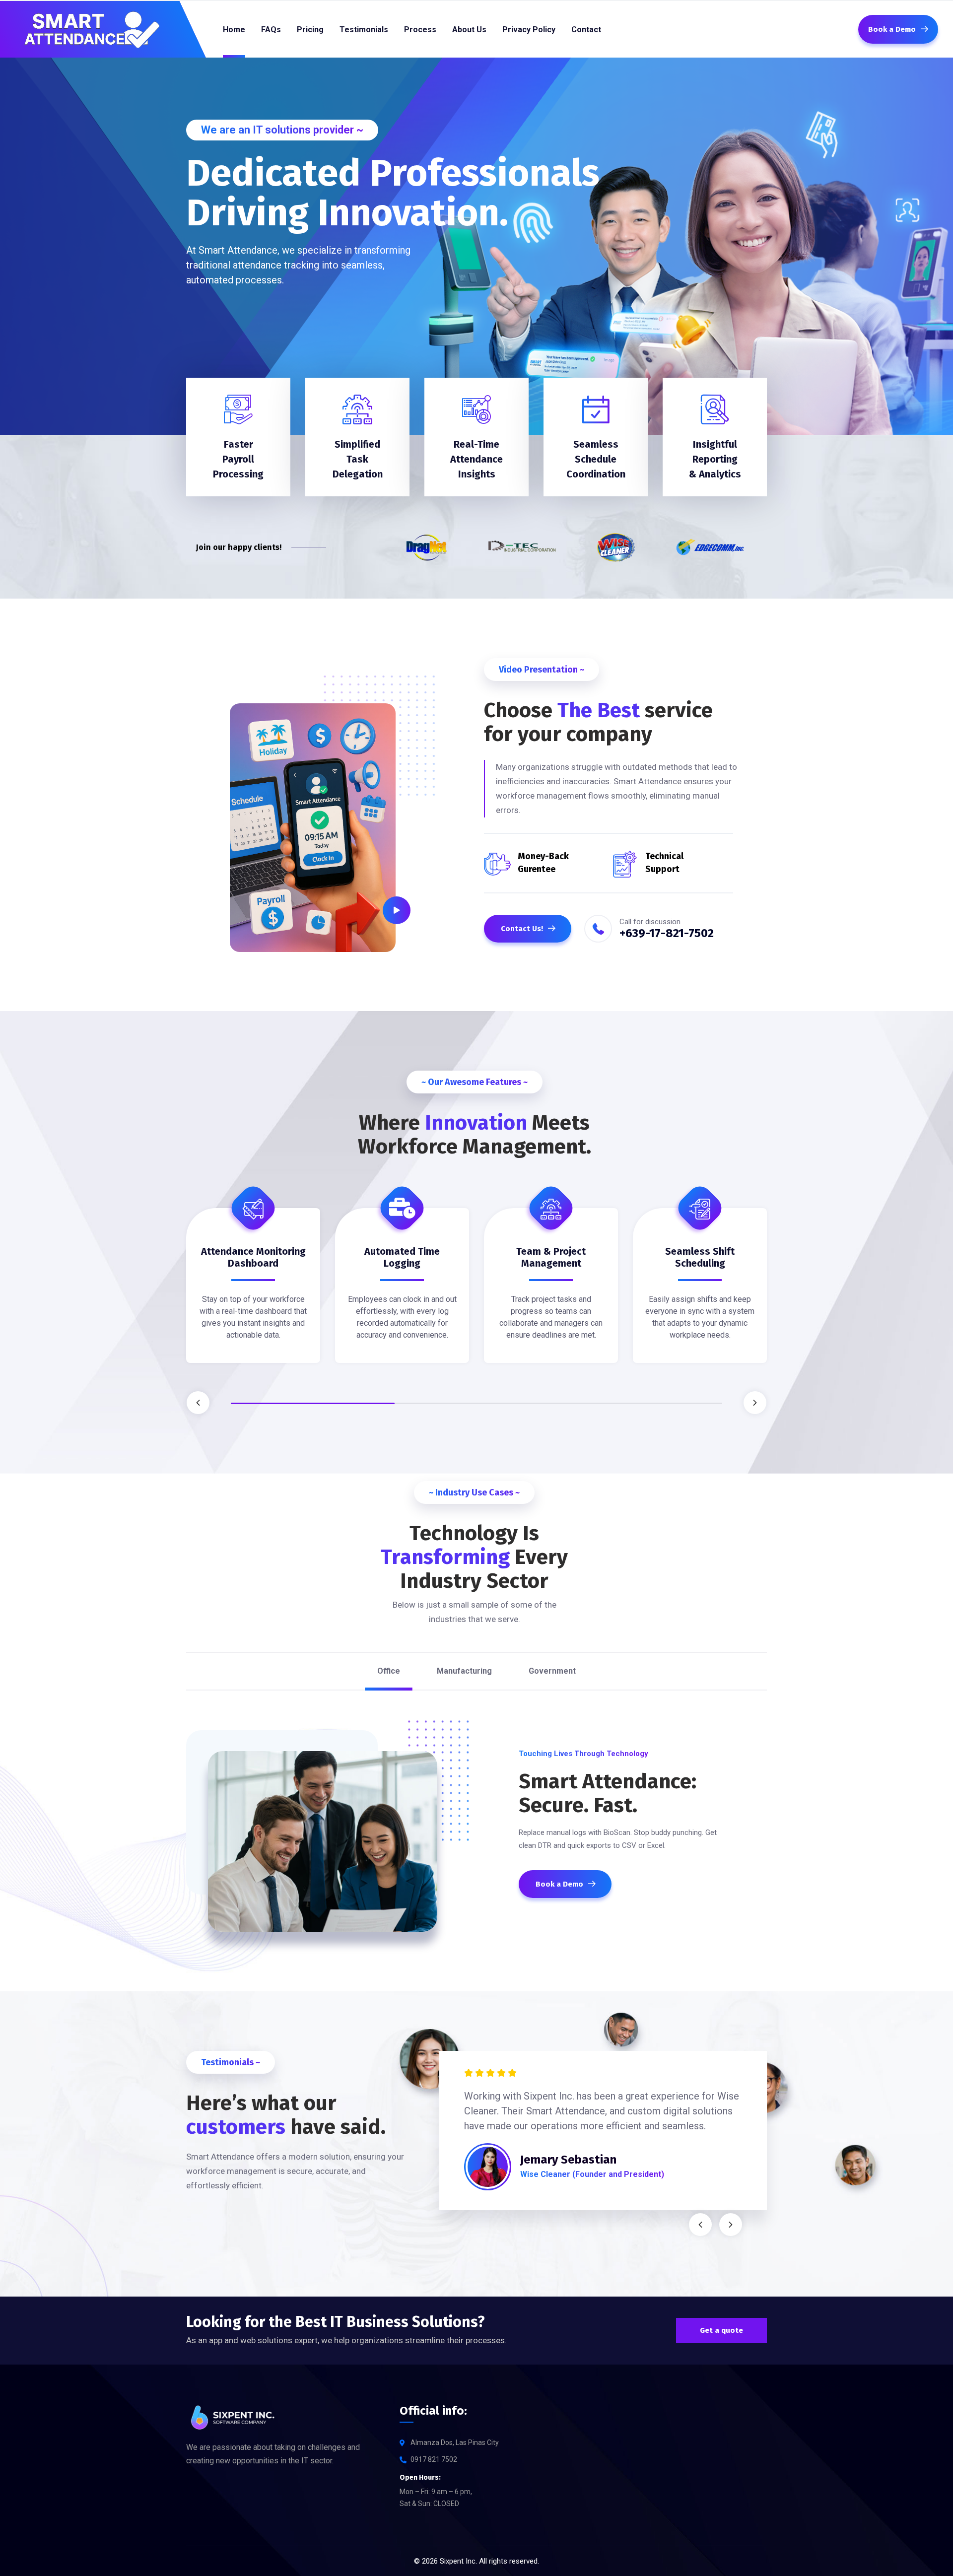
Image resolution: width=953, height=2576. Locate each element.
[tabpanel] (253, 1293)
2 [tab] (476, 1403)
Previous (198, 1403)
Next (755, 1403)
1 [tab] (313, 1403)
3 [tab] (640, 1403)
